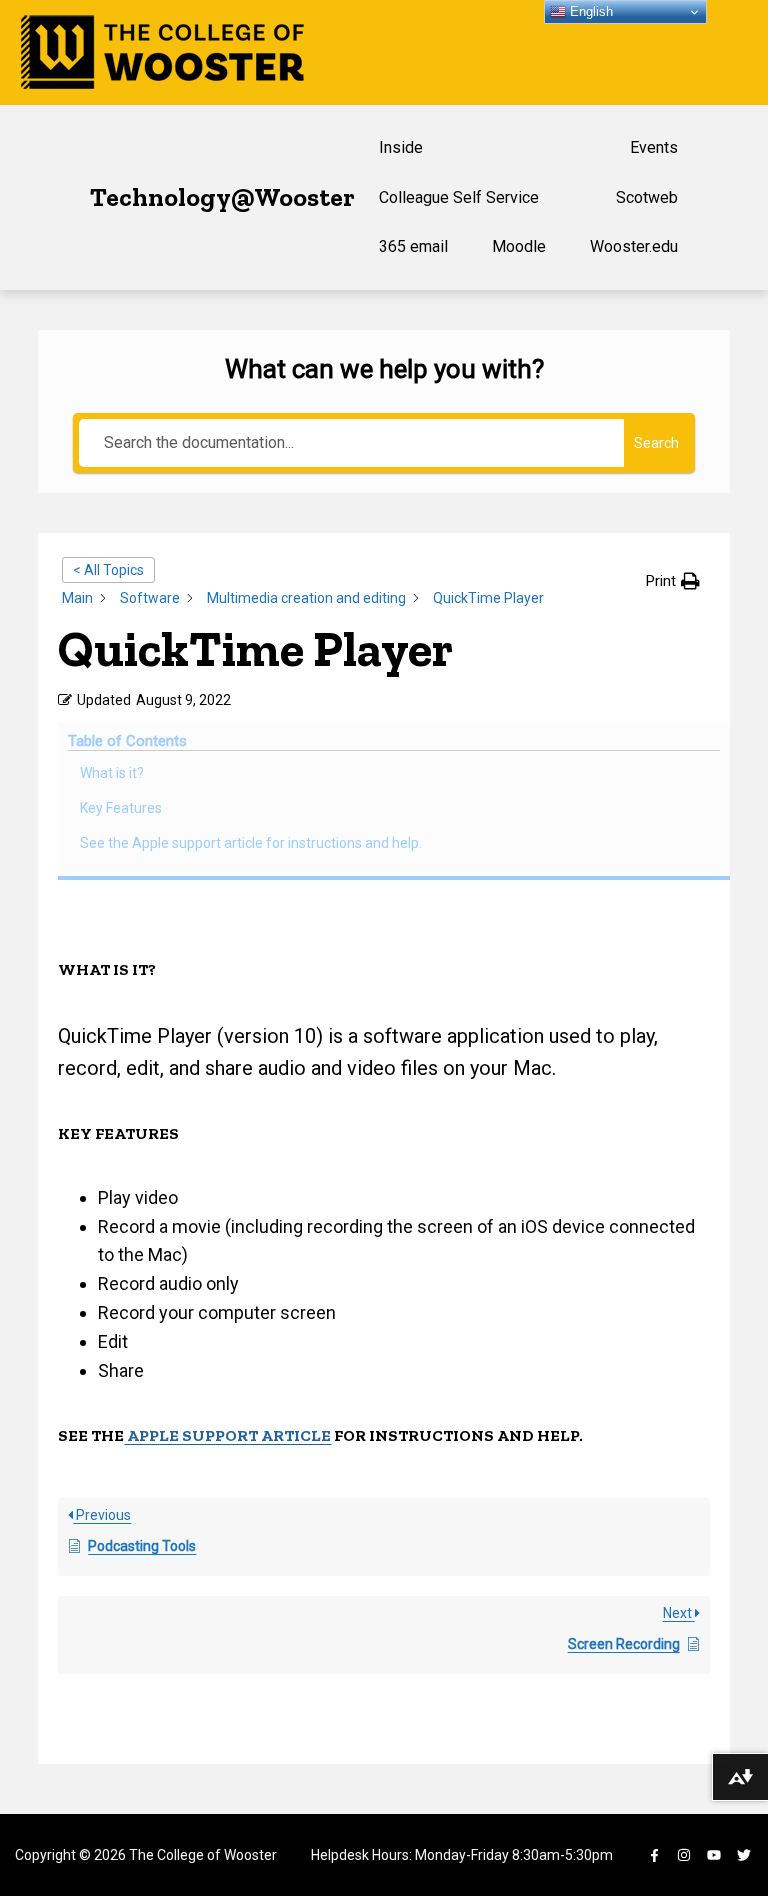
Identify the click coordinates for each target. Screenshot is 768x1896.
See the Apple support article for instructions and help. (251, 843)
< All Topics (108, 570)
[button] (673, 581)
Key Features (121, 808)
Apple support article (227, 1435)
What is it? (112, 773)
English (589, 11)
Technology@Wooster (222, 197)
